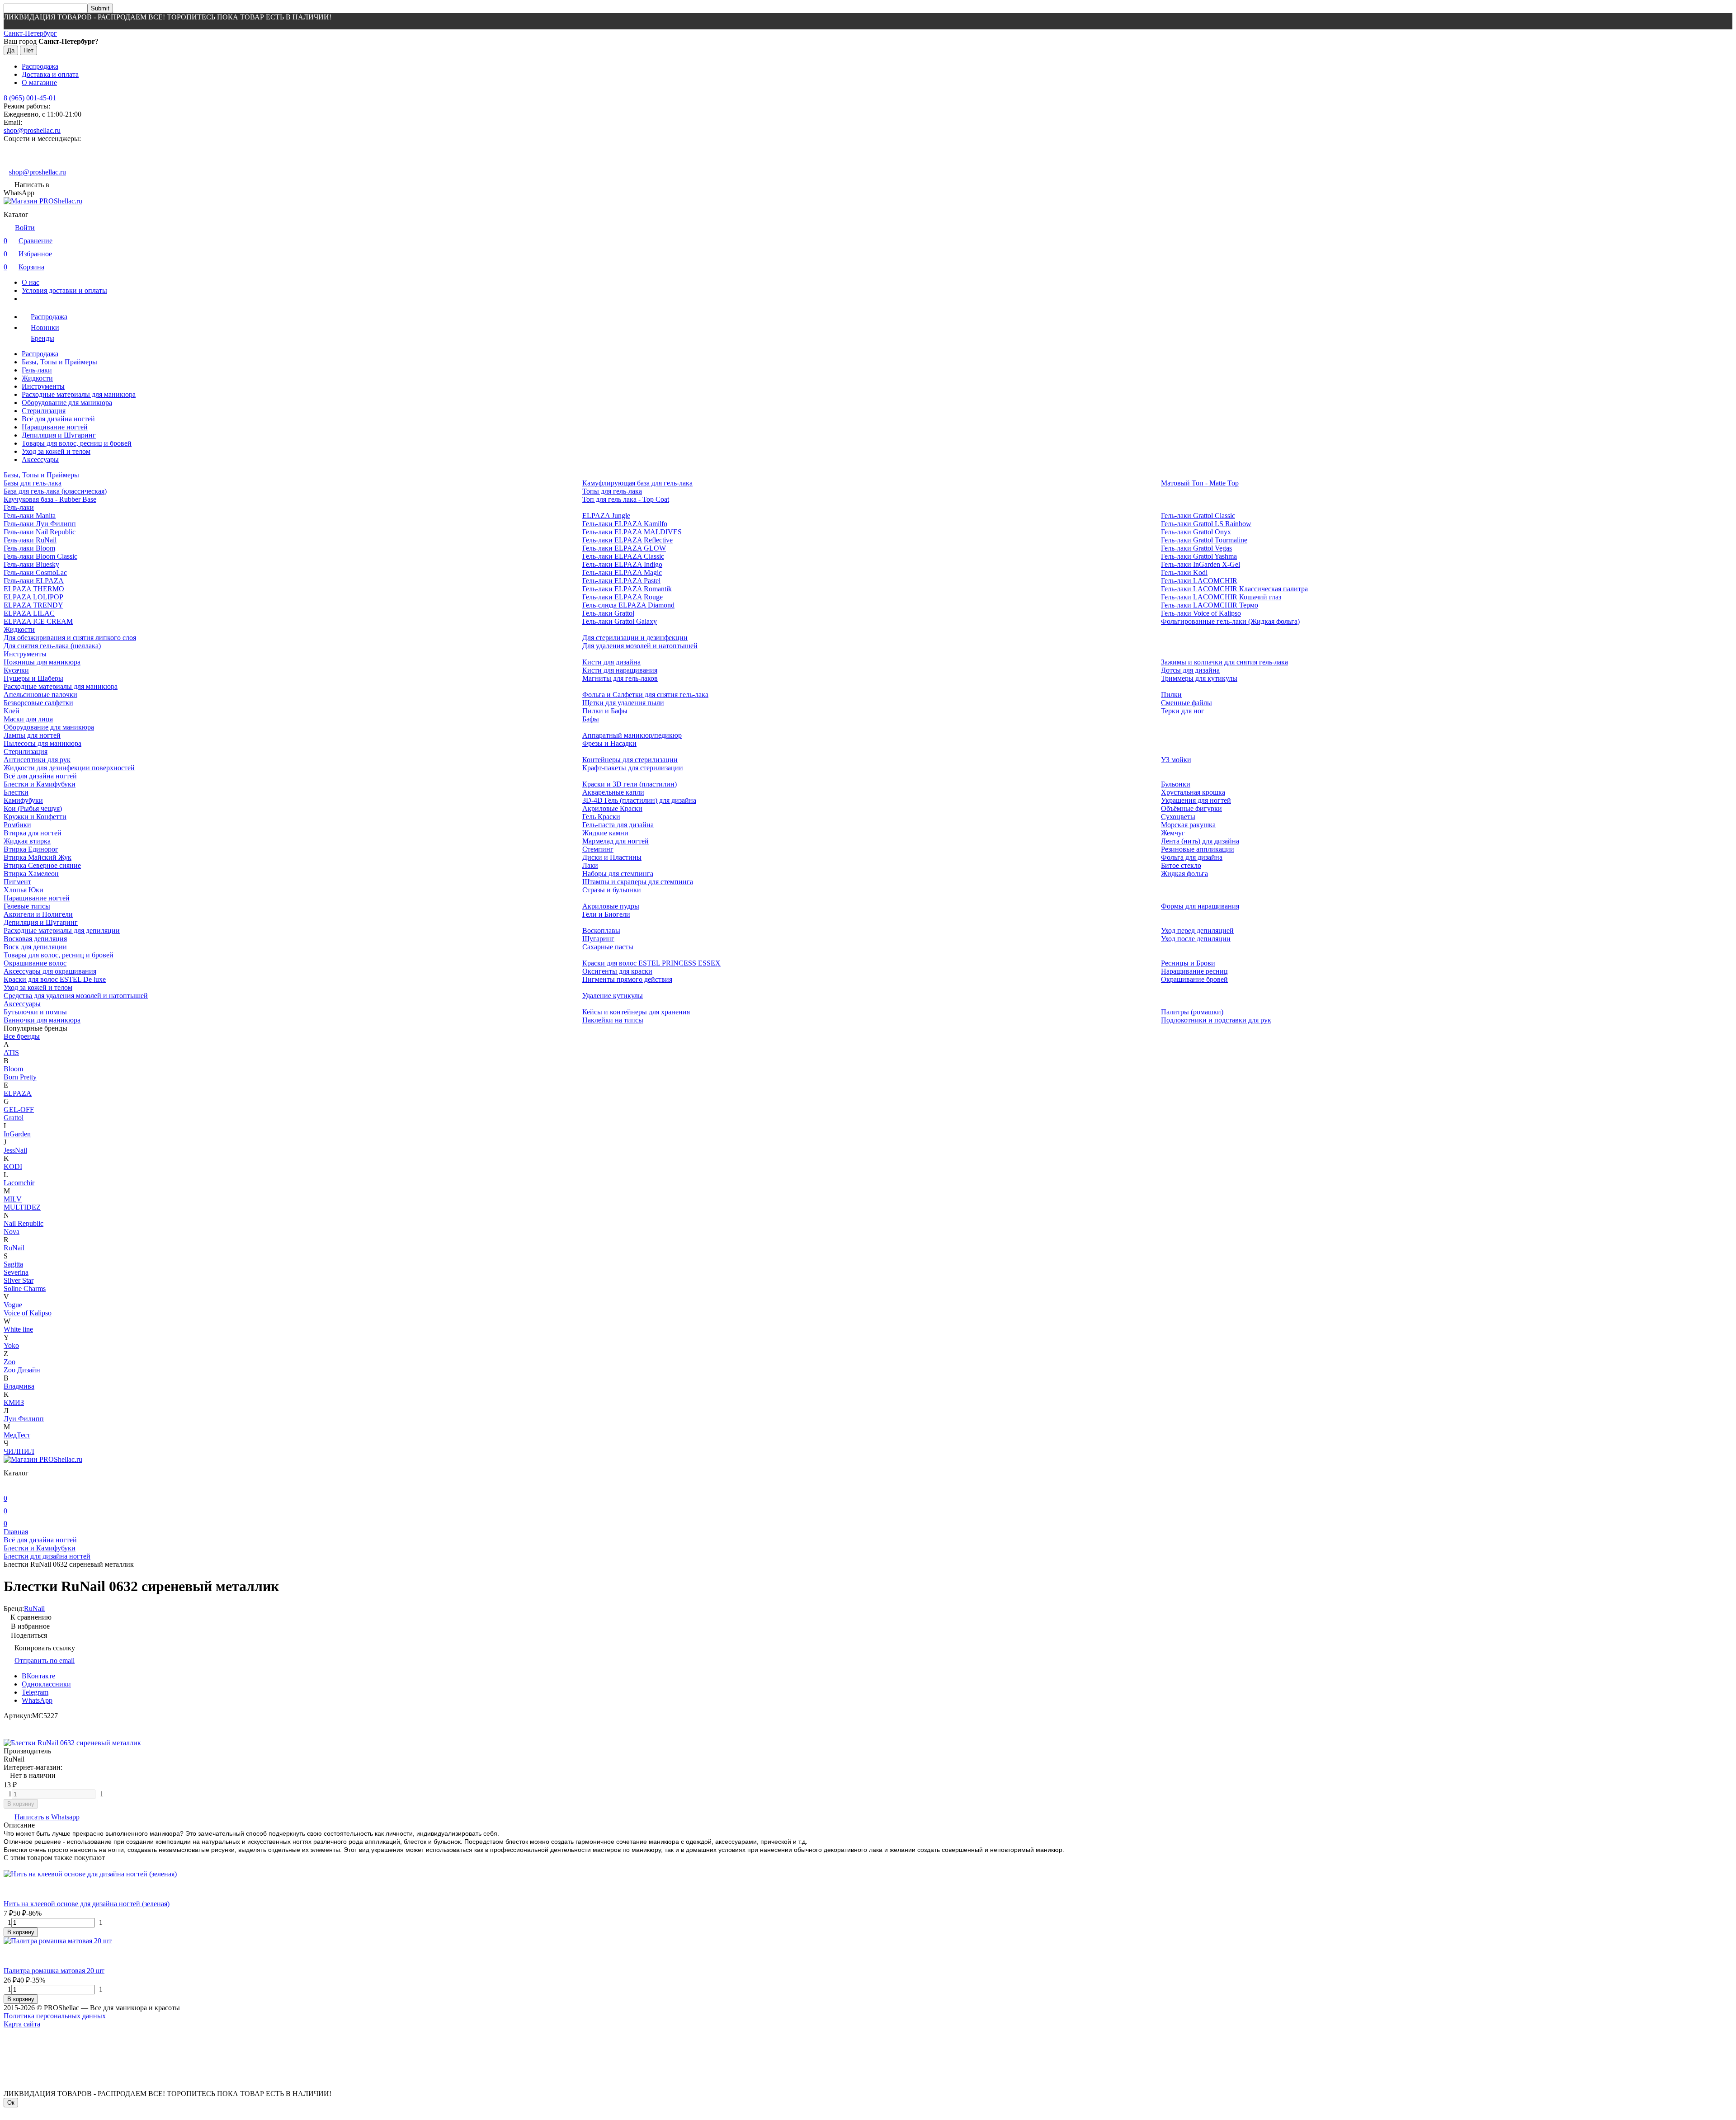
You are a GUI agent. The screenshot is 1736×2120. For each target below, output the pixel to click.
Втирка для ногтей (33, 833)
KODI (13, 1166)
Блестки (16, 792)
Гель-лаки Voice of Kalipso (1201, 613)
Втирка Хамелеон (31, 874)
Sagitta (13, 1264)
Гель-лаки (37, 370)
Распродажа (40, 66)
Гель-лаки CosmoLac (35, 572)
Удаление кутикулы (613, 996)
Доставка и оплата (50, 74)
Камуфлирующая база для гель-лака (637, 483)
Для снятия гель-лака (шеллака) (52, 646)
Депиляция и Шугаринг (59, 435)
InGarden (17, 1134)
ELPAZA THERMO (34, 589)
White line (18, 1329)
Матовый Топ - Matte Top (1200, 483)
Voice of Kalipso (28, 1313)
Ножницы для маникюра (42, 662)
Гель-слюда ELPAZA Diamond (628, 605)
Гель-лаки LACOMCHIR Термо (1210, 605)
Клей (12, 711)
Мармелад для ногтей (616, 841)
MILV (13, 1199)
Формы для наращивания (1200, 906)
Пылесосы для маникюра (42, 743)
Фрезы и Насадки (609, 743)
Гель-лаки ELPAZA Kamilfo (625, 524)
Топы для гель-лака (612, 491)
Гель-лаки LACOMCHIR (1199, 581)
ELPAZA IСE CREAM (38, 621)
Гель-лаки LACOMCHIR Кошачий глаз (1221, 597)
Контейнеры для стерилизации (630, 760)
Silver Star (19, 1280)
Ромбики (17, 825)
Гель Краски (601, 817)
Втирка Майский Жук (38, 857)
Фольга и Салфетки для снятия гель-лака (645, 695)
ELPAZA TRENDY (33, 605)
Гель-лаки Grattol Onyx (1196, 532)
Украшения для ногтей (1196, 800)
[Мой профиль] (9, 1486)
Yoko (11, 1345)
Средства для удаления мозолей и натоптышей (76, 996)
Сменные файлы (1186, 703)
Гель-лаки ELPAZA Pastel (621, 581)
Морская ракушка (1188, 825)
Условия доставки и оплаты (64, 290)
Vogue (13, 1305)
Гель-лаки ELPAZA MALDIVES (632, 532)
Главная (16, 1532)
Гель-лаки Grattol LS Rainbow (1206, 524)
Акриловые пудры (611, 906)
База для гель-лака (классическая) (55, 491)
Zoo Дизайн (22, 1370)
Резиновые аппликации (1198, 849)
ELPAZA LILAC (29, 613)
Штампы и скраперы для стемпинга (638, 882)
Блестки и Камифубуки (40, 784)
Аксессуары (40, 459)
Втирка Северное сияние (42, 865)
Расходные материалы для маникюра (79, 394)
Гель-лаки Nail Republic (40, 532)
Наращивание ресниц (1194, 971)
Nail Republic (24, 1223)
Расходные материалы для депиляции (62, 930)
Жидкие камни (605, 833)
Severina (16, 1272)
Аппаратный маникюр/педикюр (632, 735)
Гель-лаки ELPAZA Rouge (623, 597)
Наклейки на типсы (613, 1020)
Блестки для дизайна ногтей (47, 1556)
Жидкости (37, 378)
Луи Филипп (24, 1419)
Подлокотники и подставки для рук (1216, 1020)
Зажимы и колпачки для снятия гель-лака (1224, 662)
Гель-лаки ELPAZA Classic (623, 556)
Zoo (9, 1362)
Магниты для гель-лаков (620, 678)
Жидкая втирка (27, 841)
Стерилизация (44, 411)
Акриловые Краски (612, 808)
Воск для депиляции (35, 947)
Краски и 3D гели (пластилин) (630, 784)
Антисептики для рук (37, 760)
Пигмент (17, 882)
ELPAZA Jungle (606, 516)
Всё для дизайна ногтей (58, 419)
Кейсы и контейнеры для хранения (636, 1012)
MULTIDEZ (22, 1207)
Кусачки (16, 670)
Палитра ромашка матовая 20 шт (54, 1971)
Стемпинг (598, 849)
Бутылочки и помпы (35, 1012)
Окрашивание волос (35, 963)
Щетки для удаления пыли (623, 703)
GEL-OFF (19, 1109)
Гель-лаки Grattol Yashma (1199, 556)
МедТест (17, 1435)
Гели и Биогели (606, 914)
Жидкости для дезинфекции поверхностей (69, 768)
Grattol (14, 1118)
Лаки (590, 865)
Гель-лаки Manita (30, 516)
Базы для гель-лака (33, 483)
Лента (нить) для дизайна (1200, 841)
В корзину (21, 1804)
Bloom (13, 1069)
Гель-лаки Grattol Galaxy (620, 621)
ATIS (11, 1053)
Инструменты (43, 386)
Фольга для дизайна (1192, 857)
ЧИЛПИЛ (19, 1451)
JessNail (15, 1150)
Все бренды (22, 1036)
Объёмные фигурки (1191, 808)
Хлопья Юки (24, 890)
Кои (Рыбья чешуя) (33, 808)
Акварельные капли (613, 792)
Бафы (591, 719)
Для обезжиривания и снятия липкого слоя (70, 638)
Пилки (1171, 695)
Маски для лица (28, 719)
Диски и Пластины (612, 857)
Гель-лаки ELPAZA (34, 581)
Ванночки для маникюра (42, 1020)
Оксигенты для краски (617, 971)
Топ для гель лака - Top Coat (626, 499)
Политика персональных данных (55, 2016)
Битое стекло (1181, 865)
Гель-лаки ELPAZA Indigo (622, 564)
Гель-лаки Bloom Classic (40, 556)
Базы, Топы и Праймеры (59, 362)
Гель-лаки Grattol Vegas (1196, 548)
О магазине (39, 82)
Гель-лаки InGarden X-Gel (1201, 564)
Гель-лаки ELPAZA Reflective (627, 540)
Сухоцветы (1178, 817)
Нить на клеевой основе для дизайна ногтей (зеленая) (87, 1904)
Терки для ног (1183, 711)
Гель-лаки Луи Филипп (40, 524)
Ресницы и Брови (1188, 963)
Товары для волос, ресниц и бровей (77, 443)
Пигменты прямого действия (627, 979)
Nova (12, 1232)
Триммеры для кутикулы (1199, 678)
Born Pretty (20, 1077)
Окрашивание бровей (1194, 979)
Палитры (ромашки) (1192, 1012)
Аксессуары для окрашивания (50, 971)
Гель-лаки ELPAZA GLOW (624, 548)
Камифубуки (23, 800)
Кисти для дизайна (611, 662)
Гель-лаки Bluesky (31, 564)
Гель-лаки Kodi (1184, 572)
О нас (31, 282)
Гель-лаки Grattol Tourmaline (1204, 540)
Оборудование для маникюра (67, 403)
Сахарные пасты (608, 947)
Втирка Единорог (31, 849)
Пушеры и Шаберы (33, 678)
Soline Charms (25, 1288)
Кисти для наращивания (620, 670)
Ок (11, 2103)
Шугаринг (598, 939)
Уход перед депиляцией (1197, 930)
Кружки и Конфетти (35, 817)
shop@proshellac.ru (32, 130)
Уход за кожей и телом (56, 451)
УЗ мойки (1176, 760)
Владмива (19, 1386)
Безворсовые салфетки (38, 703)
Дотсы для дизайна (1190, 670)
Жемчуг (1173, 833)
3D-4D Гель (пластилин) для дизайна (639, 800)
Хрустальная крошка (1193, 792)
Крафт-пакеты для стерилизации (633, 768)
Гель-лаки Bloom (29, 548)
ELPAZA (18, 1093)
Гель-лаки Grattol (608, 613)
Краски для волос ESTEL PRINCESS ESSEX (651, 963)
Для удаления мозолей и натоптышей (640, 646)
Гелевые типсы (27, 906)
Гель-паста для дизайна (618, 825)
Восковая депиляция (35, 939)
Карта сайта (22, 2024)
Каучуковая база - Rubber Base (50, 499)
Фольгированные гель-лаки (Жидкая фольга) (1230, 621)
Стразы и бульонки (612, 890)
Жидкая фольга (1184, 874)
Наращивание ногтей (55, 427)
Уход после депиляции (1196, 939)
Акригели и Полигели (38, 914)
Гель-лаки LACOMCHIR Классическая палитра (1234, 589)
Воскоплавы (601, 930)
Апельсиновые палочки (40, 695)
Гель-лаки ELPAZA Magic (622, 572)
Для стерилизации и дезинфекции (635, 638)
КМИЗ (14, 1402)
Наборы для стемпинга (618, 874)
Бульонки (1176, 784)
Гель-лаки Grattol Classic (1198, 516)
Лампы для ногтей (32, 735)
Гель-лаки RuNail (30, 540)
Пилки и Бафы (605, 711)
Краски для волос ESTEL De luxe (55, 979)
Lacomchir (19, 1183)
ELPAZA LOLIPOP (33, 597)
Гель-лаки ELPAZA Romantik (627, 589)
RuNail (14, 1248)
